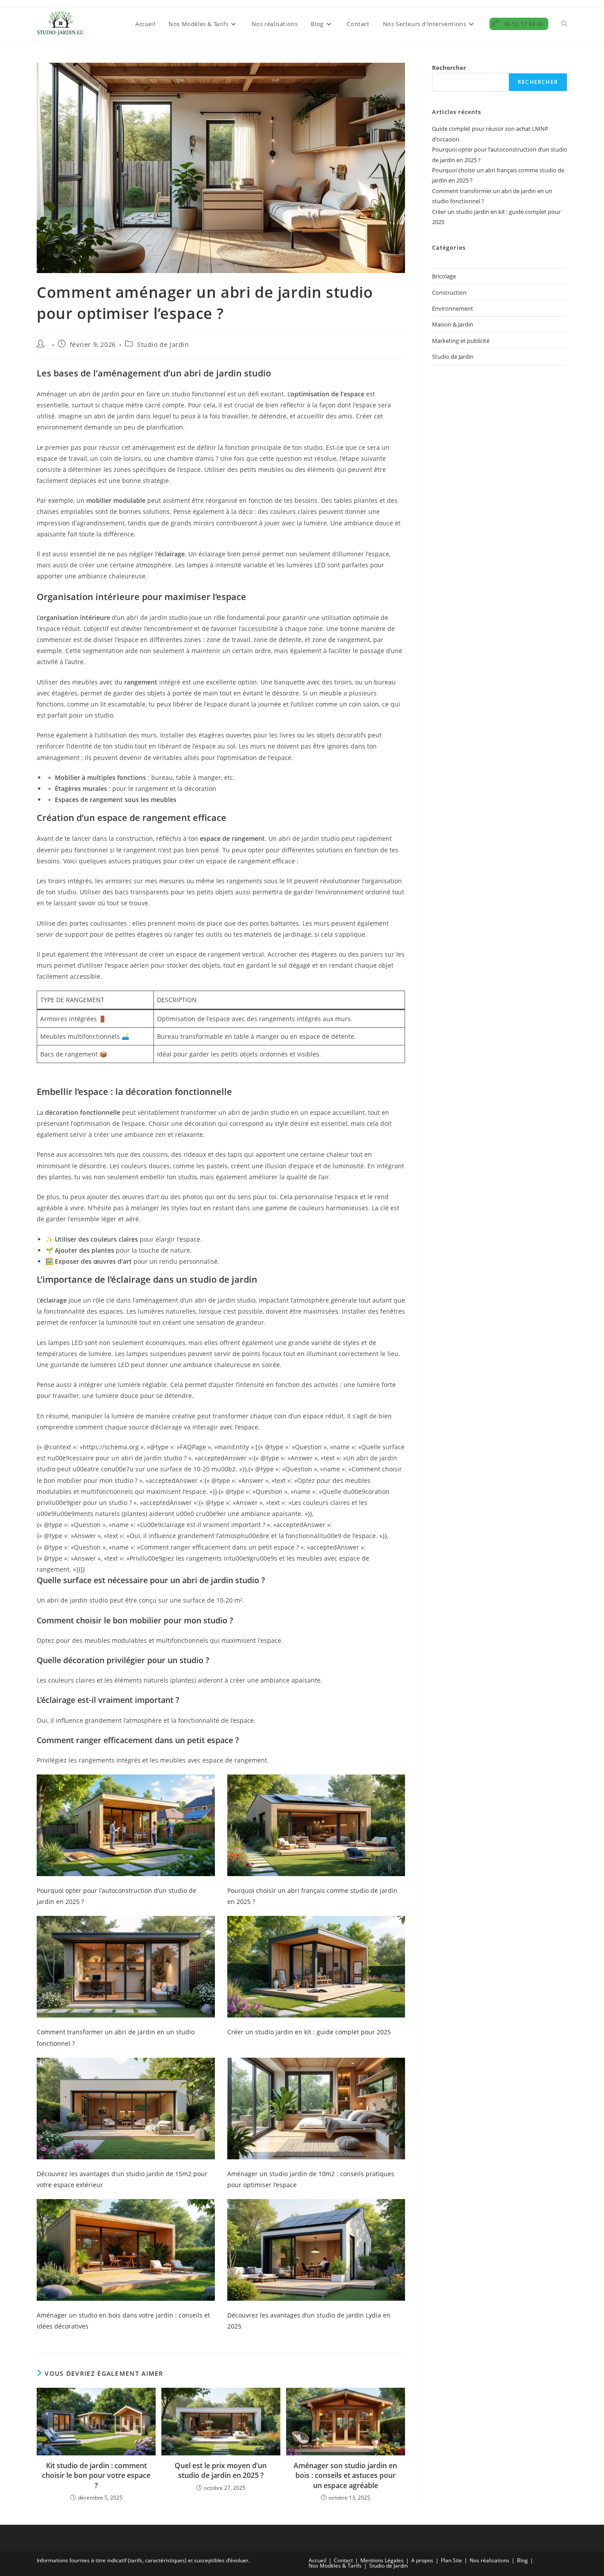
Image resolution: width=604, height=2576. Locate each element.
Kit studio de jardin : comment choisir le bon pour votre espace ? (96, 2475)
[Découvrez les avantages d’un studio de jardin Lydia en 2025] (316, 2250)
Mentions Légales (382, 2560)
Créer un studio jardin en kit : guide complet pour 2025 (309, 2032)
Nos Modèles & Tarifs (335, 2566)
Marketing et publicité (461, 341)
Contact (343, 2560)
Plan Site (451, 2560)
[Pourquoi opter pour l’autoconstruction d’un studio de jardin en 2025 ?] (126, 1825)
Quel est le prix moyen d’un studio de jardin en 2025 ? (221, 2470)
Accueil (317, 2560)
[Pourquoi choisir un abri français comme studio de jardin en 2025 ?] (316, 1825)
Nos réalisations (489, 2560)
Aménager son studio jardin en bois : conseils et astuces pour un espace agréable (345, 2475)
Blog (522, 2560)
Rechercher (449, 68)
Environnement (453, 308)
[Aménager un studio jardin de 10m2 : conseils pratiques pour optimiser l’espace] (316, 2109)
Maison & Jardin (453, 324)
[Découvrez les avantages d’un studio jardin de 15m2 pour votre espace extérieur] (126, 2109)
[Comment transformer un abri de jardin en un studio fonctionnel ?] (126, 1967)
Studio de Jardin (163, 344)
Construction (449, 293)
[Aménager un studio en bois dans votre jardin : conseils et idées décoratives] (126, 2250)
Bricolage (444, 276)
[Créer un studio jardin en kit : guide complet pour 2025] (316, 1967)
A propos (422, 2560)
